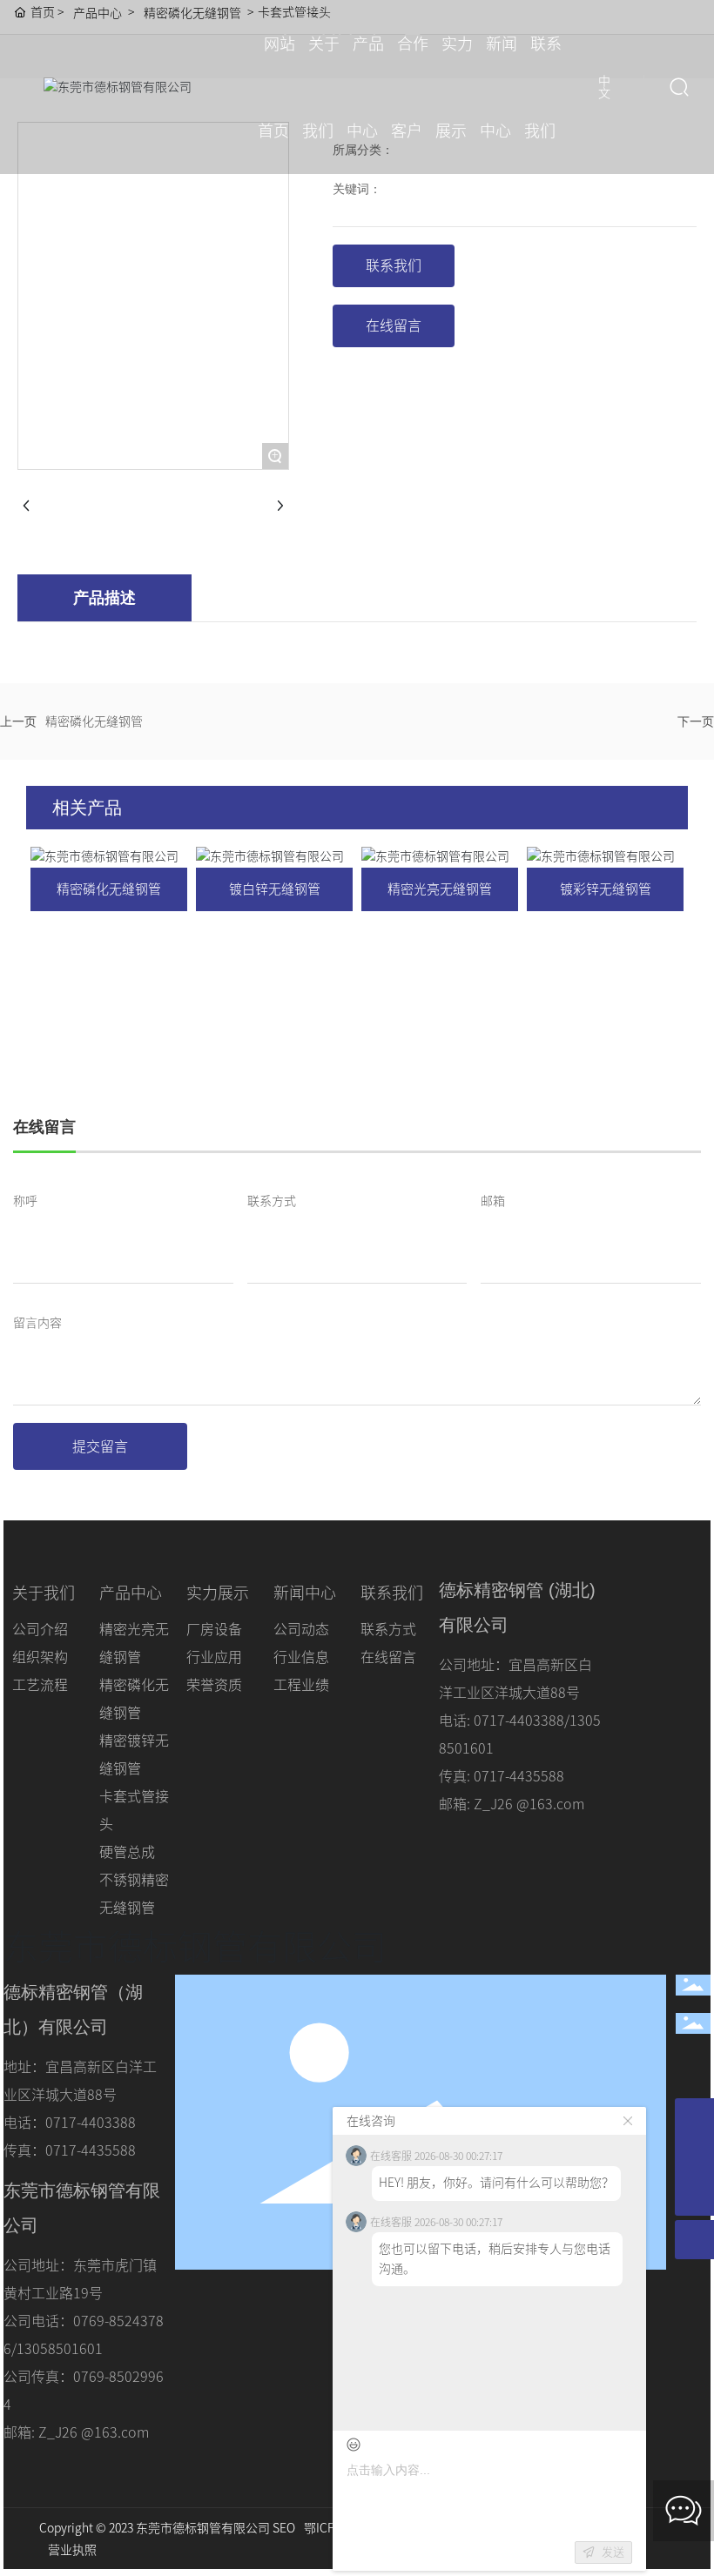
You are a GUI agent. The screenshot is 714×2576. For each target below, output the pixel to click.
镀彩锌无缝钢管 (606, 889)
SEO (284, 2528)
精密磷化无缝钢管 (94, 721)
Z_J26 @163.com (529, 1804)
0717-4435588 (91, 2150)
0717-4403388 (519, 1721)
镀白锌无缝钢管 (275, 889)
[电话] (694, 2157)
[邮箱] (694, 2118)
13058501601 (60, 2349)
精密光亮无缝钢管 (440, 889)
